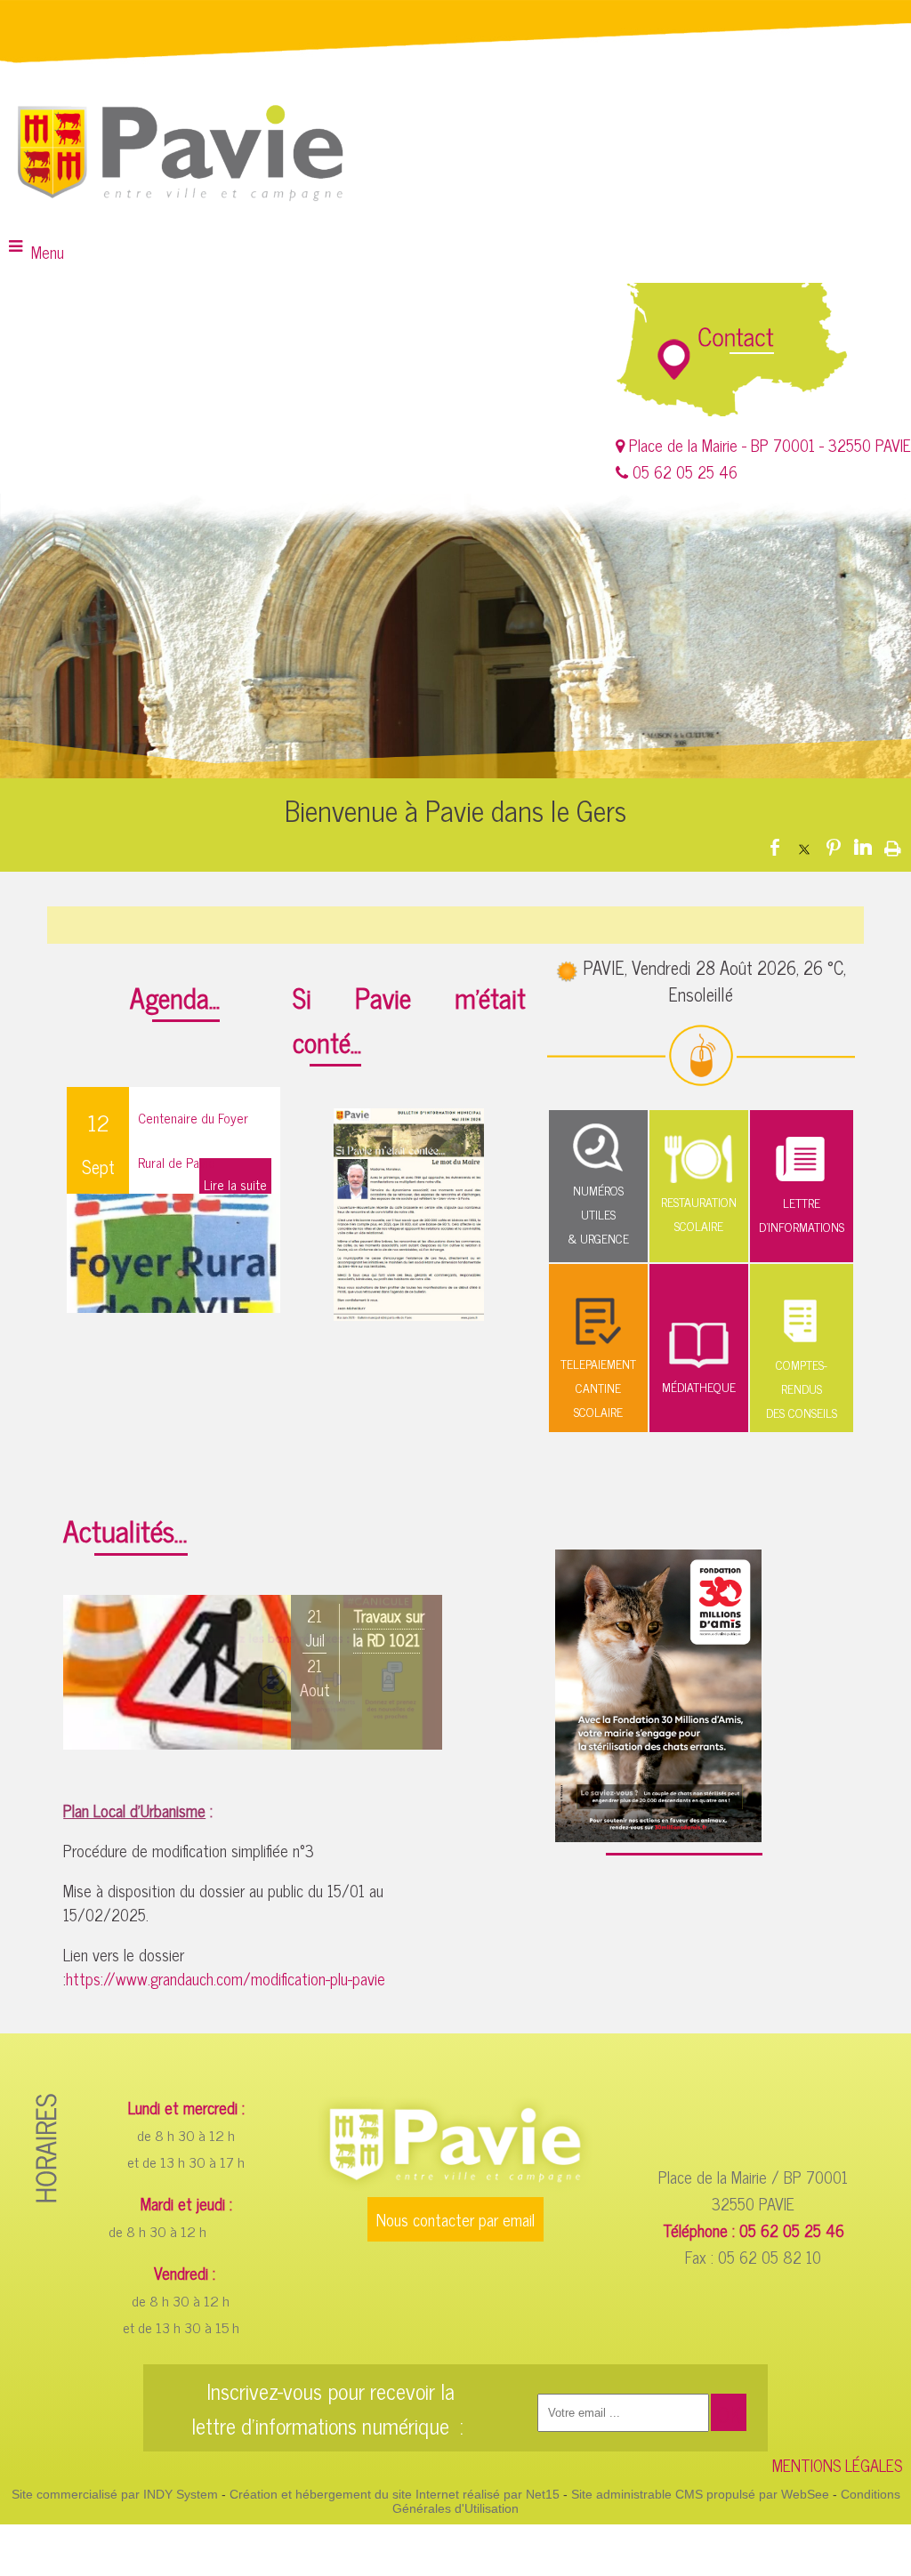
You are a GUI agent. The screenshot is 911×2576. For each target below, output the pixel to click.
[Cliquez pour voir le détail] (253, 1672)
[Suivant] (415, 1678)
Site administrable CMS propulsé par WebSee (700, 2494)
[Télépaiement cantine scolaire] (598, 1338)
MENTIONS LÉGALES (837, 2465)
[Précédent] (90, 1678)
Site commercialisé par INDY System (115, 2494)
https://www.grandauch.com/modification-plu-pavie (226, 1978)
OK (729, 2414)
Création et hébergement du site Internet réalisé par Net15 (395, 2494)
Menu (48, 252)
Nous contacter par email (455, 2219)
